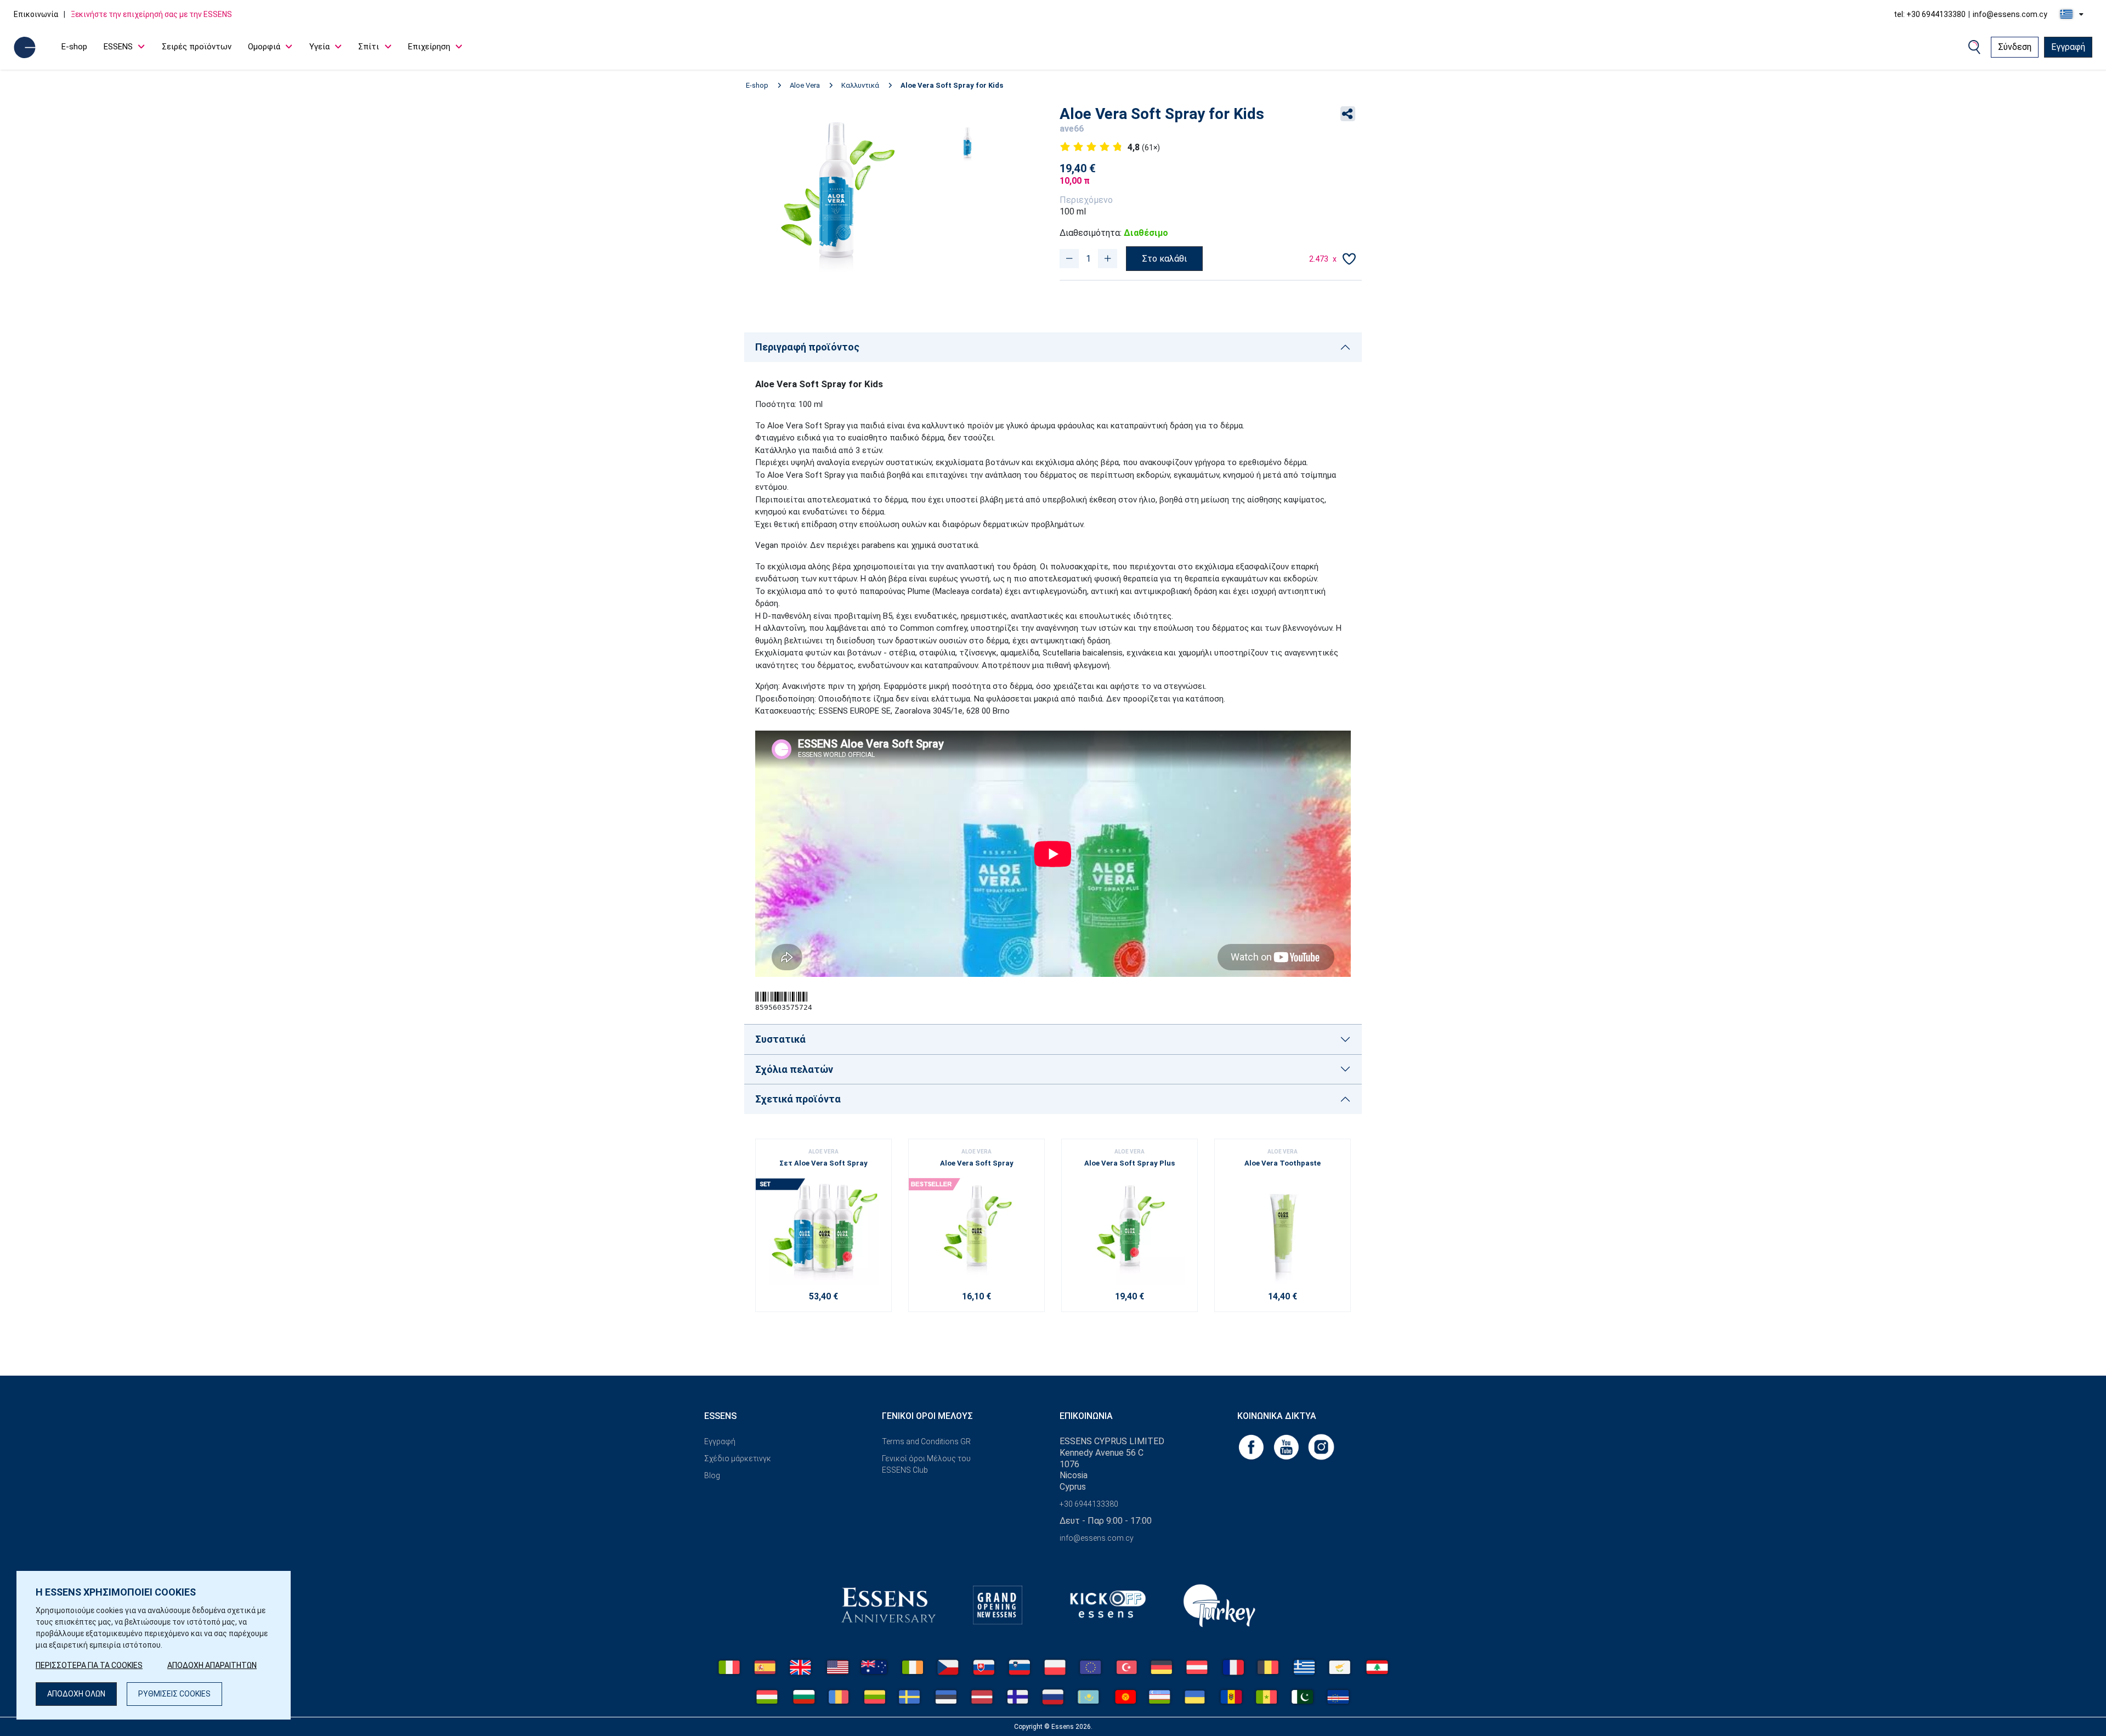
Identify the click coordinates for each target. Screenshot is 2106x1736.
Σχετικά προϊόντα (798, 1099)
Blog (712, 1475)
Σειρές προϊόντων (197, 47)
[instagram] (1321, 1446)
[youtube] (1287, 1446)
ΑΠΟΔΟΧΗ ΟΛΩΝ (76, 1694)
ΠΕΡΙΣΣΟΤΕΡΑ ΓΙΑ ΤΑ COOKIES (89, 1665)
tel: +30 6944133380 (1930, 14)
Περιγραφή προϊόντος (807, 347)
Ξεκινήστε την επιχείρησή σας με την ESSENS (151, 14)
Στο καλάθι (1164, 259)
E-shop (74, 47)
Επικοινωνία (36, 14)
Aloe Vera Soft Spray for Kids (952, 85)
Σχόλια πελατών (794, 1069)
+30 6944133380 (1089, 1504)
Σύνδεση (2015, 47)
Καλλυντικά (860, 85)
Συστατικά (780, 1039)
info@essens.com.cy (2010, 14)
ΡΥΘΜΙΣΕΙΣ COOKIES (174, 1694)
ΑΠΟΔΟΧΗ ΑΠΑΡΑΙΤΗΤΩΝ (212, 1665)
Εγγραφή (2068, 47)
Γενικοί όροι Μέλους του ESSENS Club (926, 1464)
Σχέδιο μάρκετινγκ (738, 1458)
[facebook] (1252, 1446)
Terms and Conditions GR (926, 1441)
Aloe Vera (805, 85)
